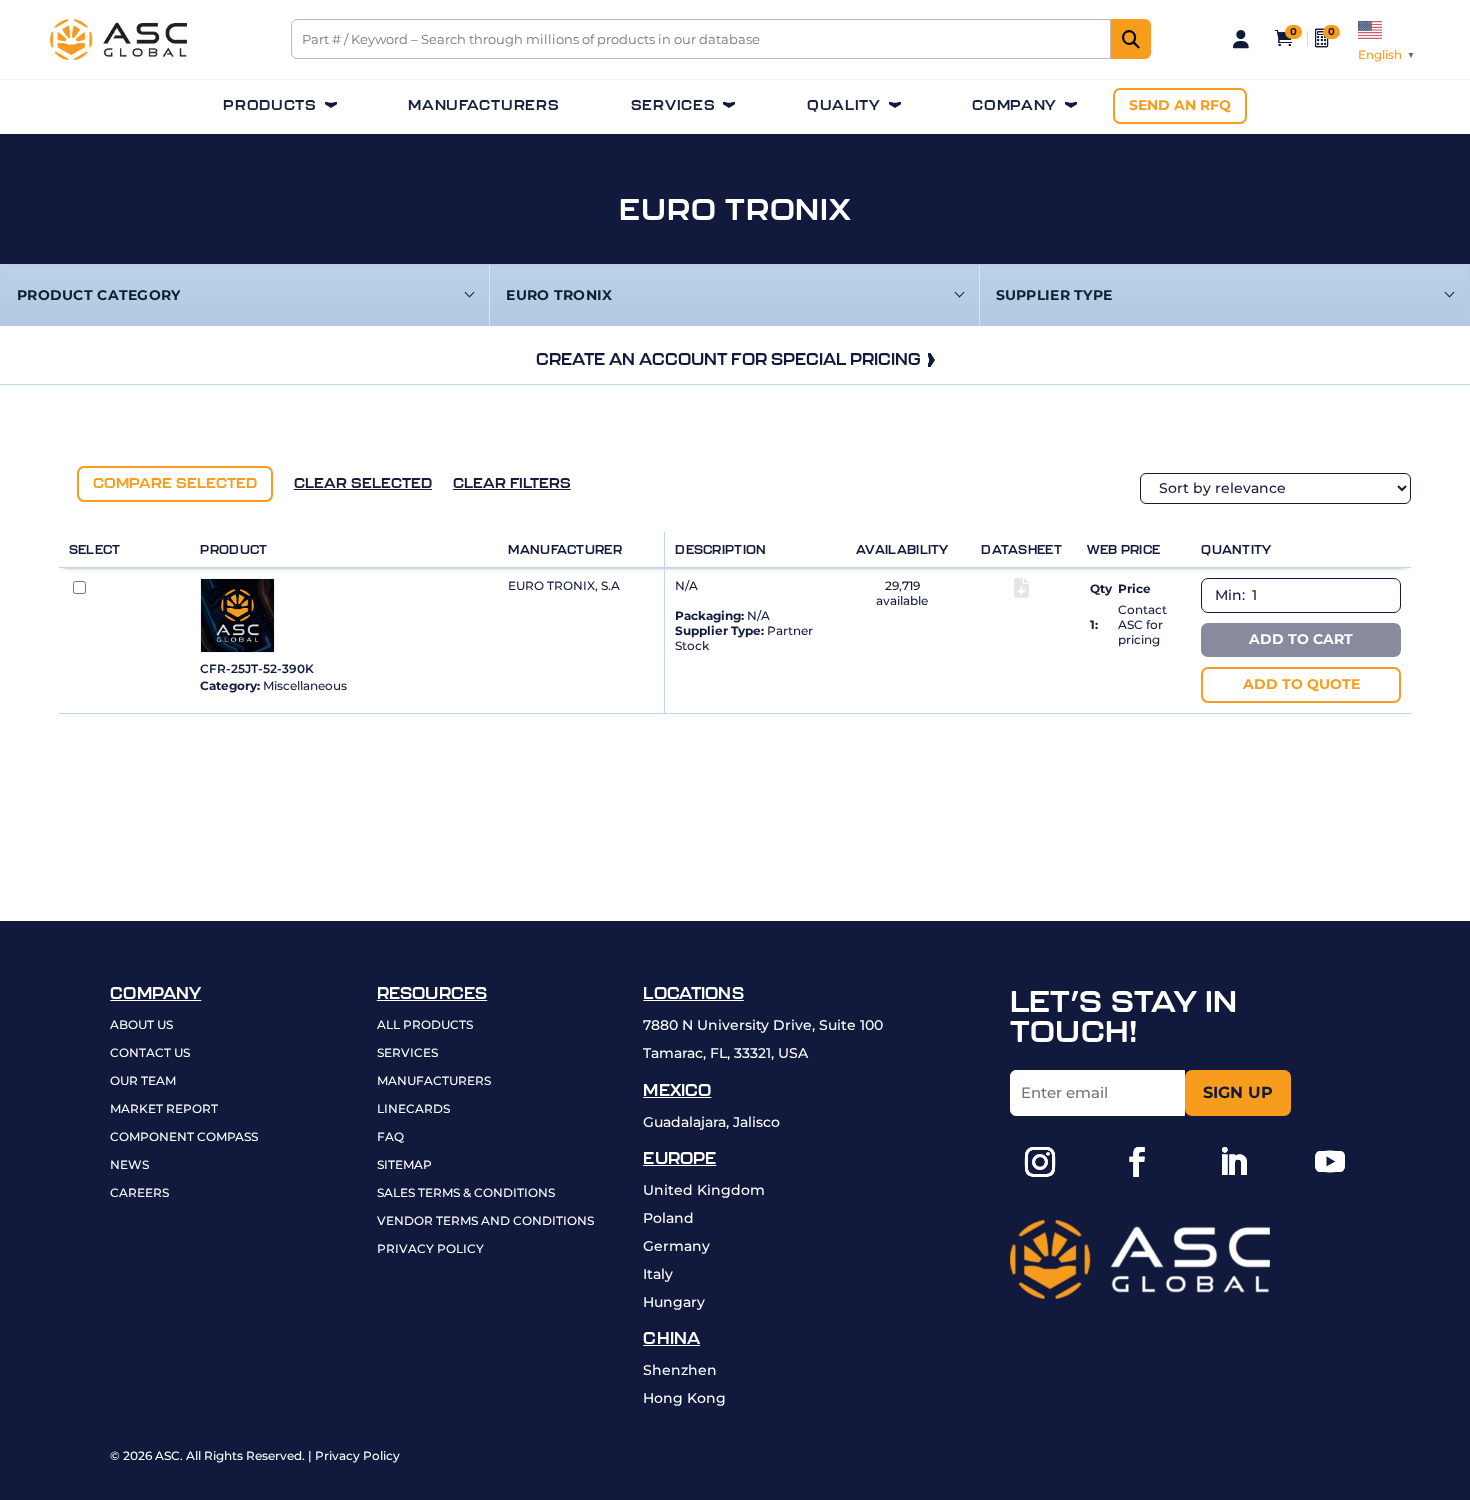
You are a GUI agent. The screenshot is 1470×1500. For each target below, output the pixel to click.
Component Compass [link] (184, 1137)
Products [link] (270, 105)
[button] (1040, 1162)
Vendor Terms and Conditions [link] (485, 1221)
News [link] (129, 1165)
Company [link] (1014, 105)
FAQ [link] (390, 1137)
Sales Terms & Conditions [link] (466, 1193)
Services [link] (673, 105)
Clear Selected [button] (363, 483)
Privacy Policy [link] (430, 1249)
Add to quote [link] (1301, 684)
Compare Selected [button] (175, 483)
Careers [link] (139, 1193)
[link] (118, 55)
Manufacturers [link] (483, 105)
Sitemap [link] (404, 1165)
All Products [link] (425, 1025)
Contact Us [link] (150, 1053)
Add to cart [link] (1301, 639)
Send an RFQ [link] (1180, 105)
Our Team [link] (143, 1081)
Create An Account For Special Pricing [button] (728, 359)
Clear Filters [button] (512, 483)
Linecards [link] (413, 1109)
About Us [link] (141, 1025)
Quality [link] (844, 105)
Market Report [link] (164, 1109)
